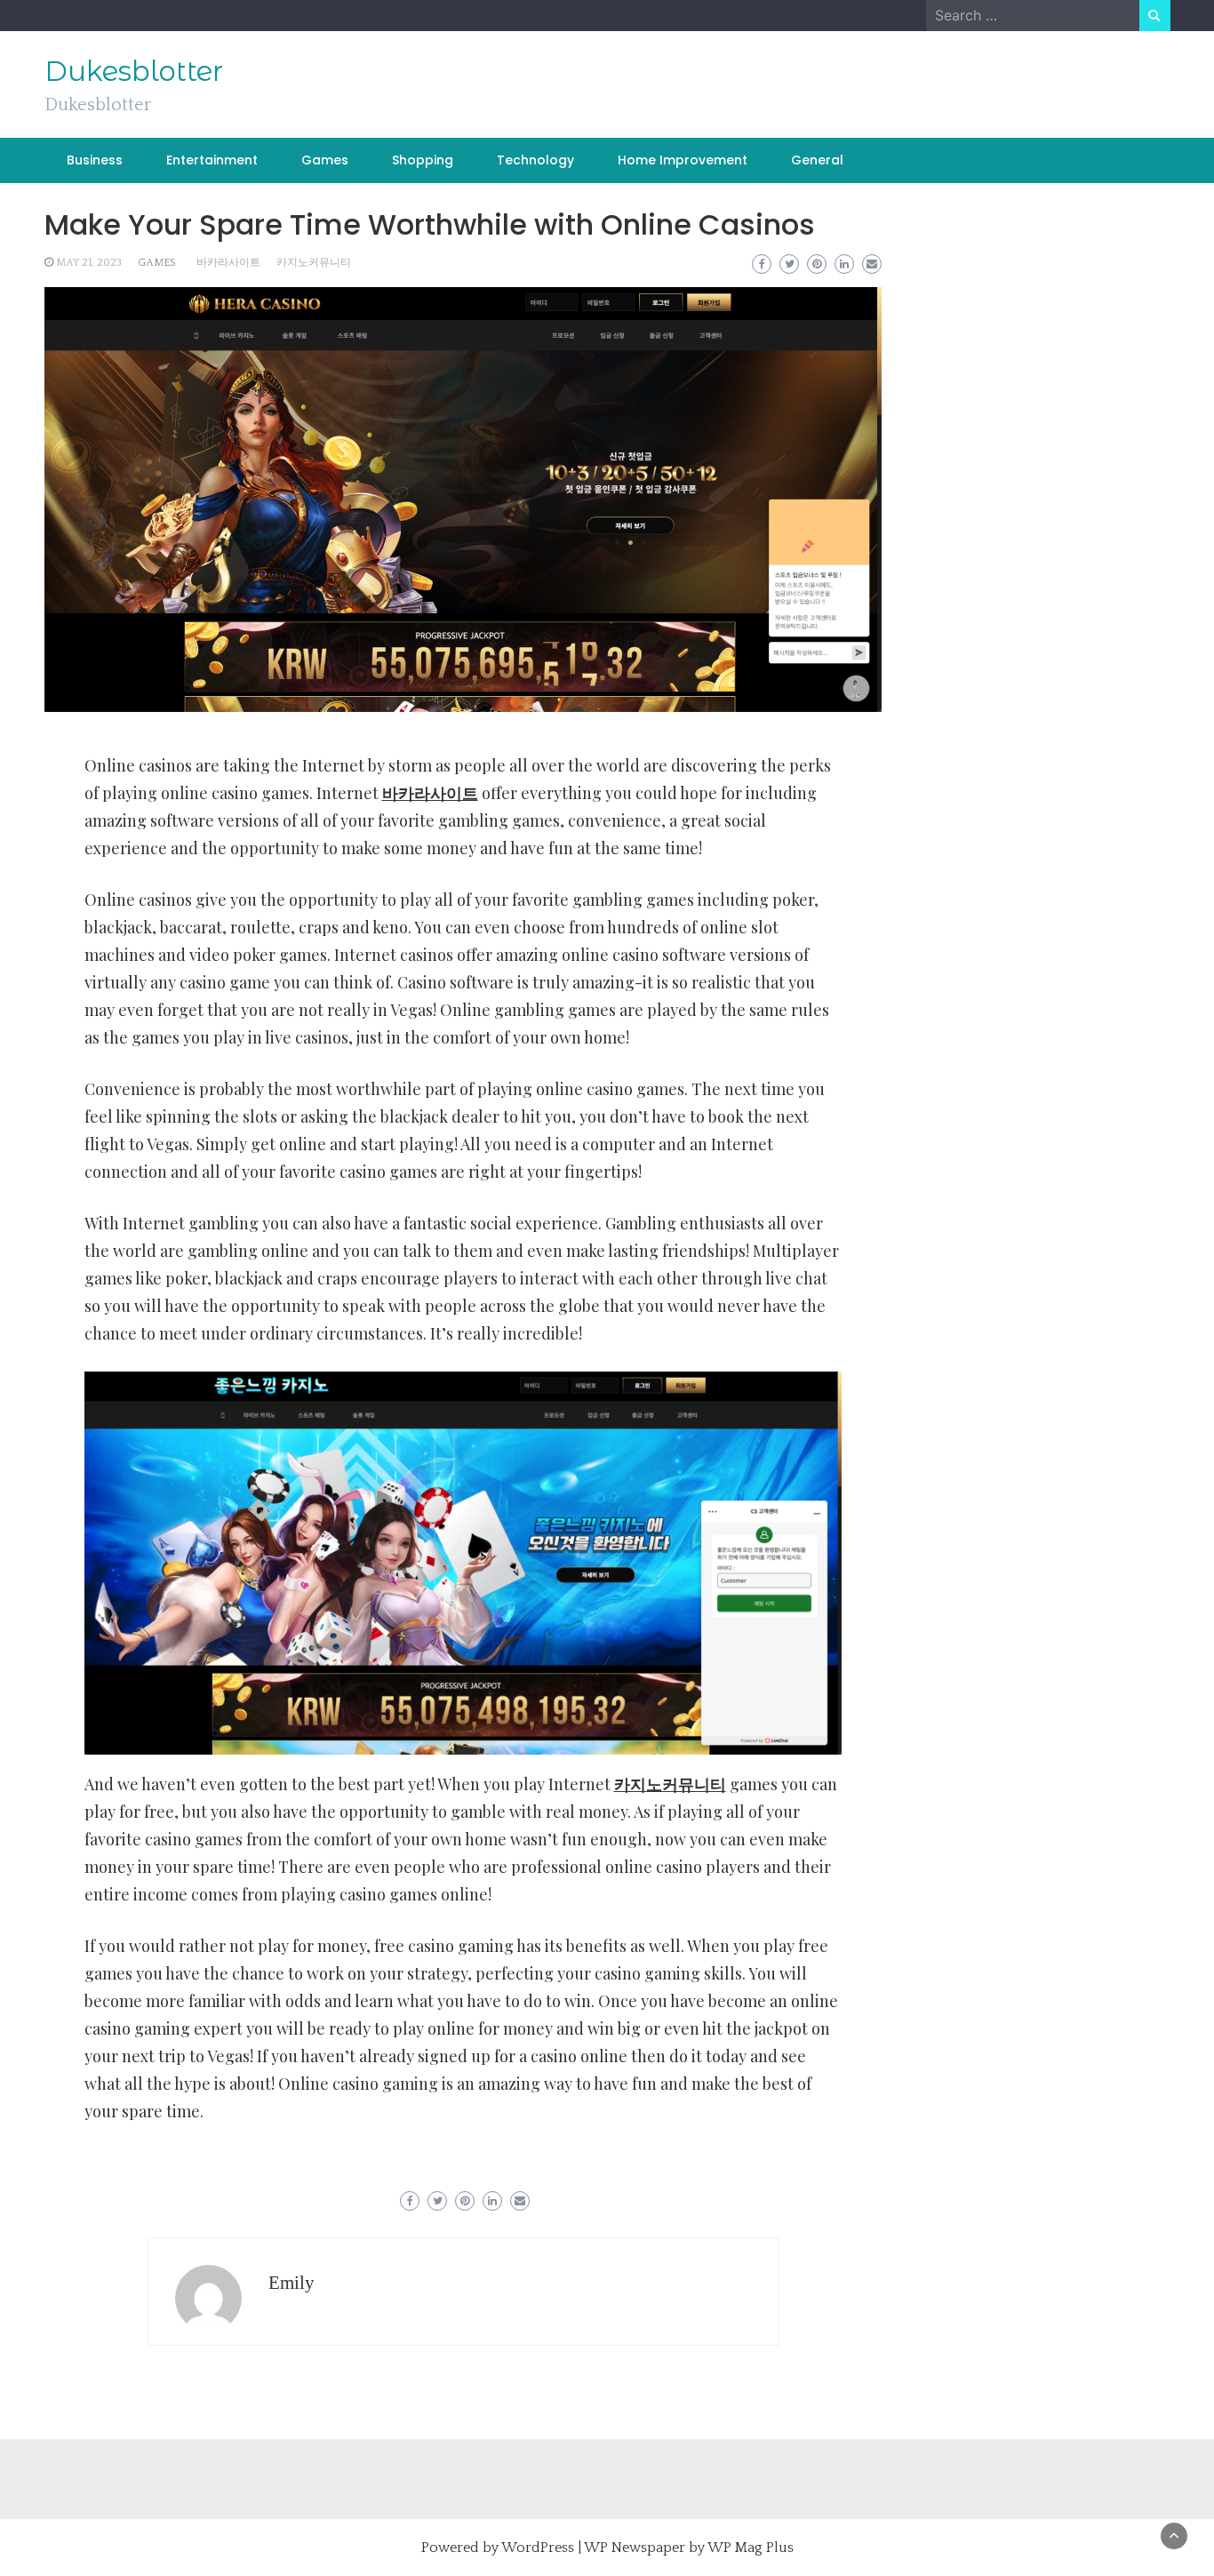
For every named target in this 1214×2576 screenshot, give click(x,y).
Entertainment (212, 160)
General (817, 160)
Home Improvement (683, 160)
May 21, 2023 (89, 263)
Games (325, 160)
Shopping (423, 160)
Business (95, 160)
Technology (535, 160)
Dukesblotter (134, 71)
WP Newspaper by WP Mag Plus (689, 2548)
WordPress (538, 2548)
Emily (292, 2283)
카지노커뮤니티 (314, 263)
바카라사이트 (228, 263)
